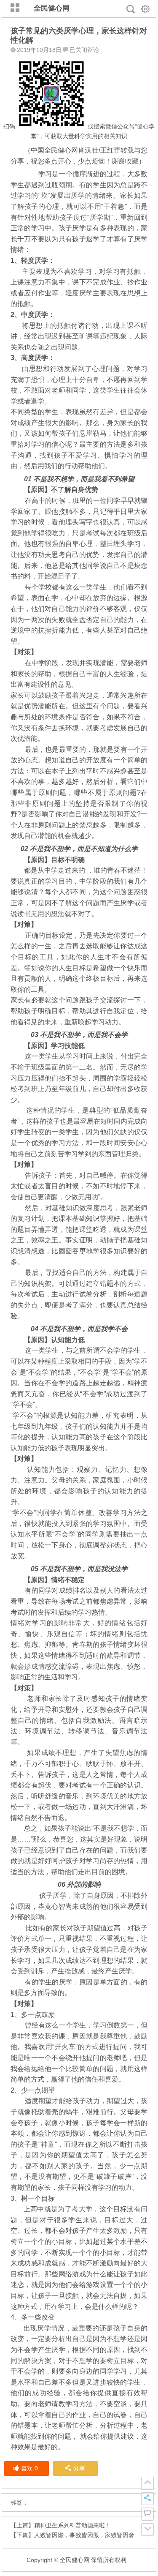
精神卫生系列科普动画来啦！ (72, 2525)
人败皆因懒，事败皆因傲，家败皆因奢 (84, 2535)
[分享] (147, 2499)
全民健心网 (52, 8)
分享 (79, 2468)
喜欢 (29, 2468)
